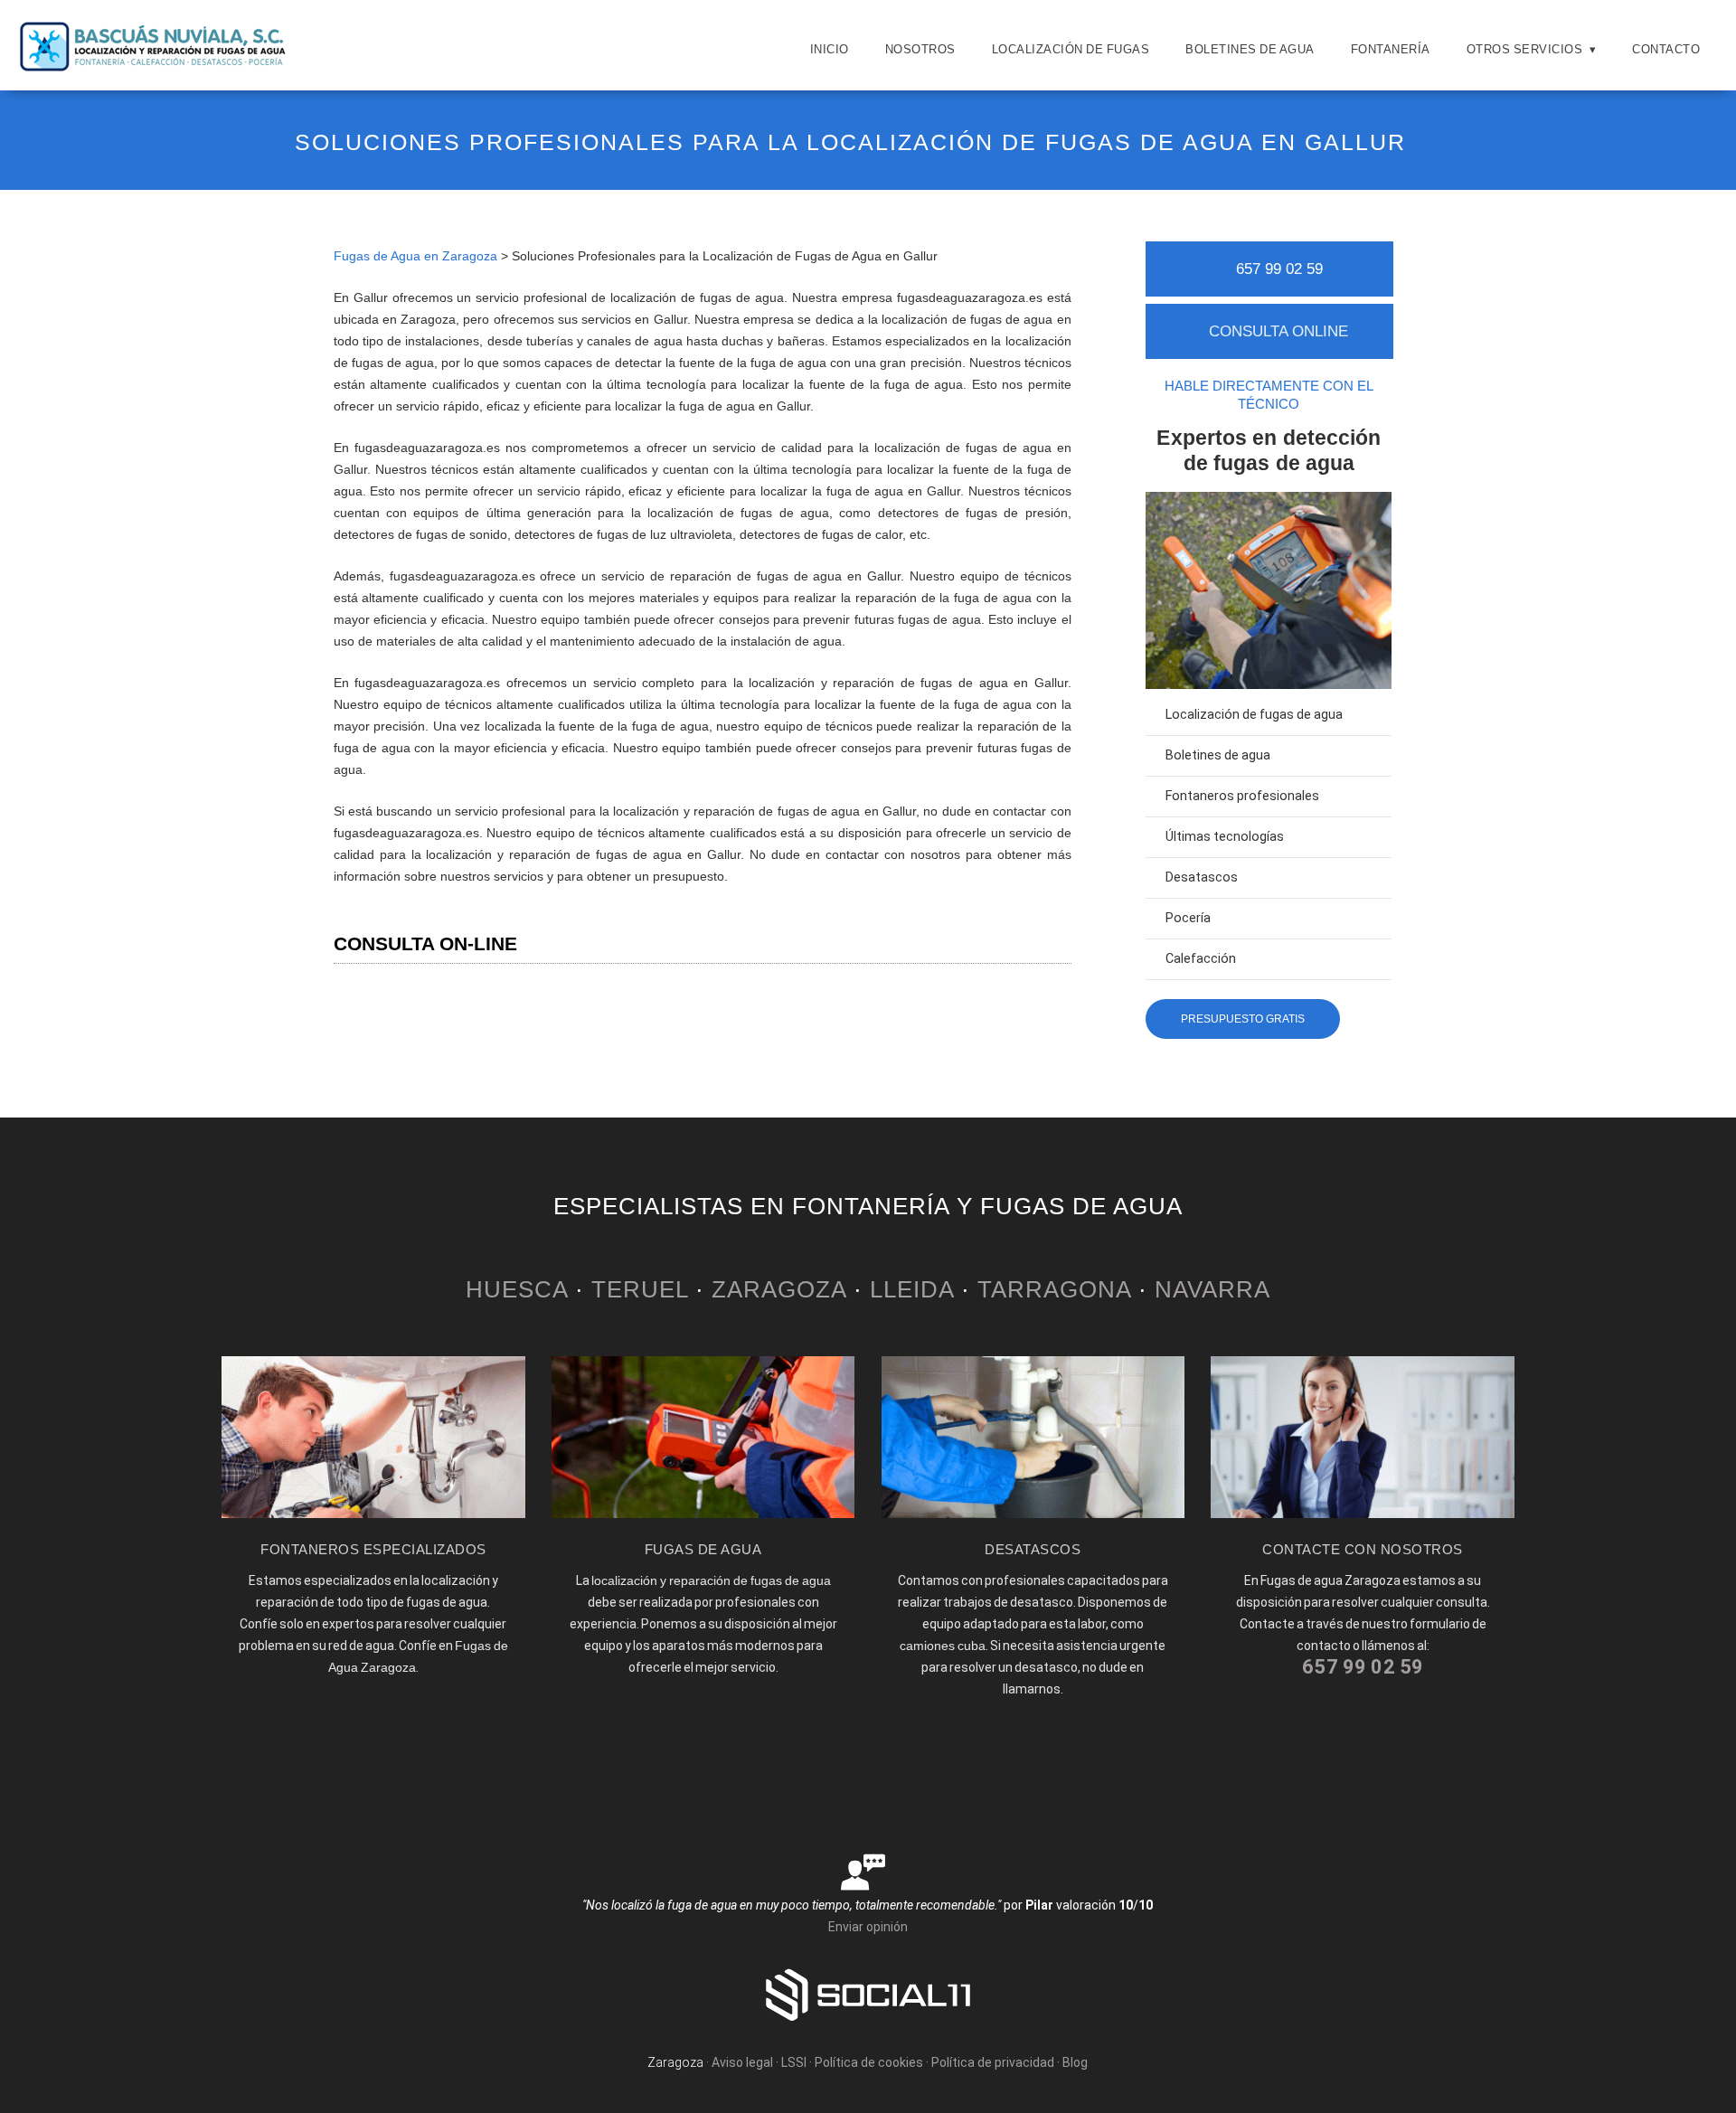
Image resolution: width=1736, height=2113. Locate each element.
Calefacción (1201, 959)
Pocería (1188, 918)
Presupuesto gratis (1243, 1019)
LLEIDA (912, 1289)
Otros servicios (1525, 49)
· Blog (1072, 2062)
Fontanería (1391, 49)
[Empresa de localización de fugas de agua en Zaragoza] (154, 68)
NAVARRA (1212, 1289)
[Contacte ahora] (1363, 1514)
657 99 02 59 (1279, 269)
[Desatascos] (1033, 1514)
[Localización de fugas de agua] (703, 1514)
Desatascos (1202, 877)
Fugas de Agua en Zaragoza (415, 256)
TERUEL (640, 1289)
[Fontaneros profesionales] (373, 1514)
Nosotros (920, 49)
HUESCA (517, 1289)
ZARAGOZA (779, 1289)
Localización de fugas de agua (1254, 715)
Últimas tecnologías (1225, 837)
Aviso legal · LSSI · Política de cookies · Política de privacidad (883, 2062)
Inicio (830, 49)
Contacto (1666, 49)
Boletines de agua (1250, 49)
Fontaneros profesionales (1242, 796)
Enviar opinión (868, 1927)
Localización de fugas (1071, 49)
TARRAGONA (1054, 1289)
